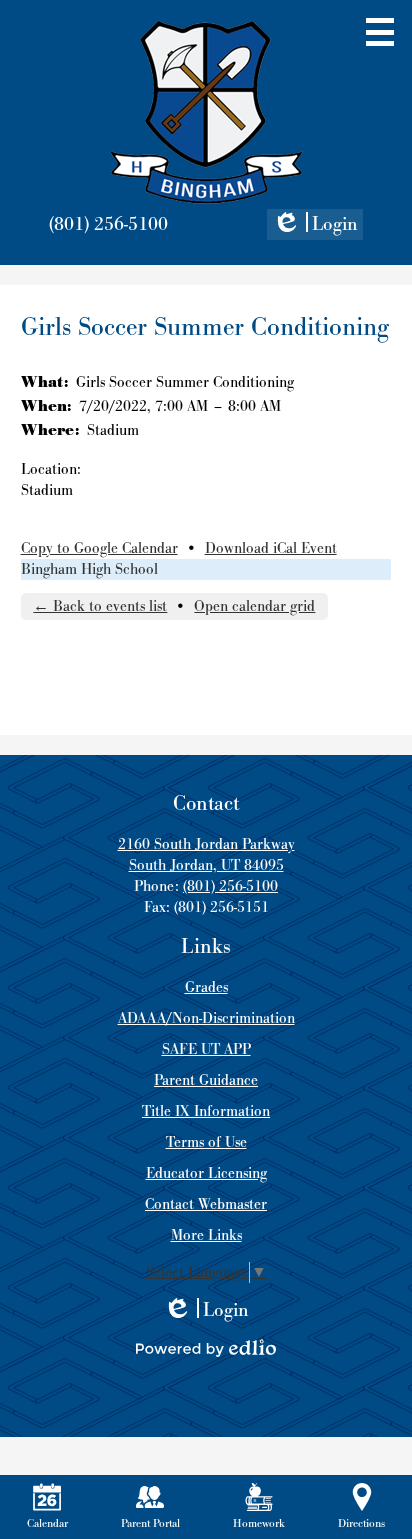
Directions (361, 1523)
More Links (206, 1235)
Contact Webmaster (206, 1204)
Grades (206, 987)
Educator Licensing (206, 1173)
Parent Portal (150, 1523)
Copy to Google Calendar (99, 548)
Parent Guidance (206, 1080)
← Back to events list (100, 606)
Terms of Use (206, 1142)
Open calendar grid (254, 606)
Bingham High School (89, 569)
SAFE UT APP (206, 1049)
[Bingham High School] (206, 112)
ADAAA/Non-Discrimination (206, 1018)
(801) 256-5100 (108, 224)
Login (315, 226)
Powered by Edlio (206, 1348)
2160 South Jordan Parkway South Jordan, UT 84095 (206, 855)
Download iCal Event (271, 548)
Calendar (47, 1523)
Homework (259, 1523)
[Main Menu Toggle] (380, 32)
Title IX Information (206, 1111)
